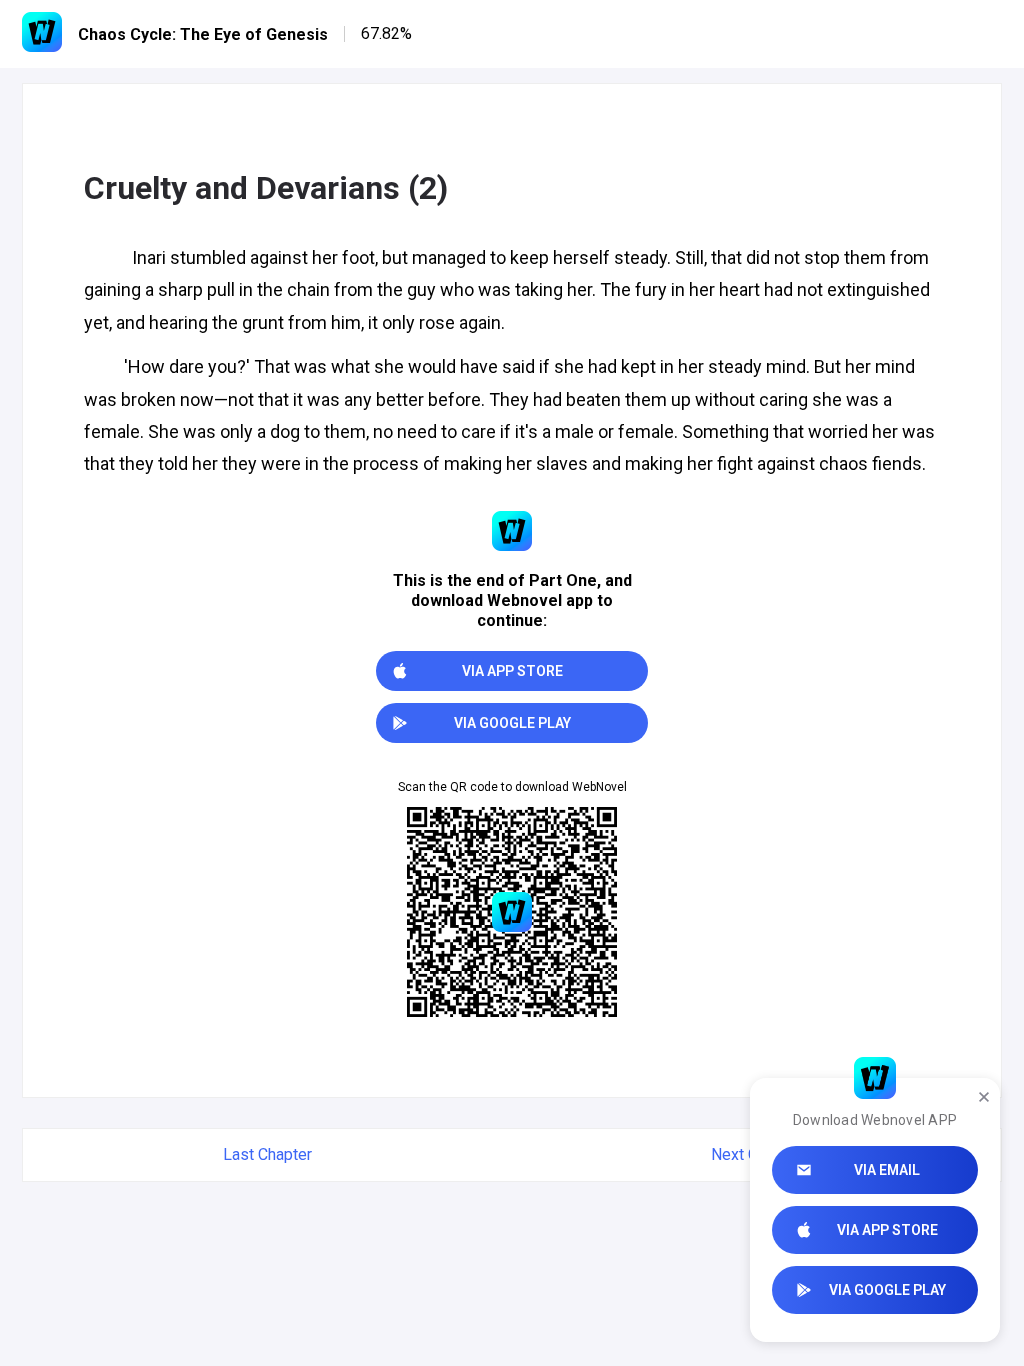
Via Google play (887, 1290)
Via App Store (887, 1230)
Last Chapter (267, 1154)
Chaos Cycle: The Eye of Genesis (203, 34)
